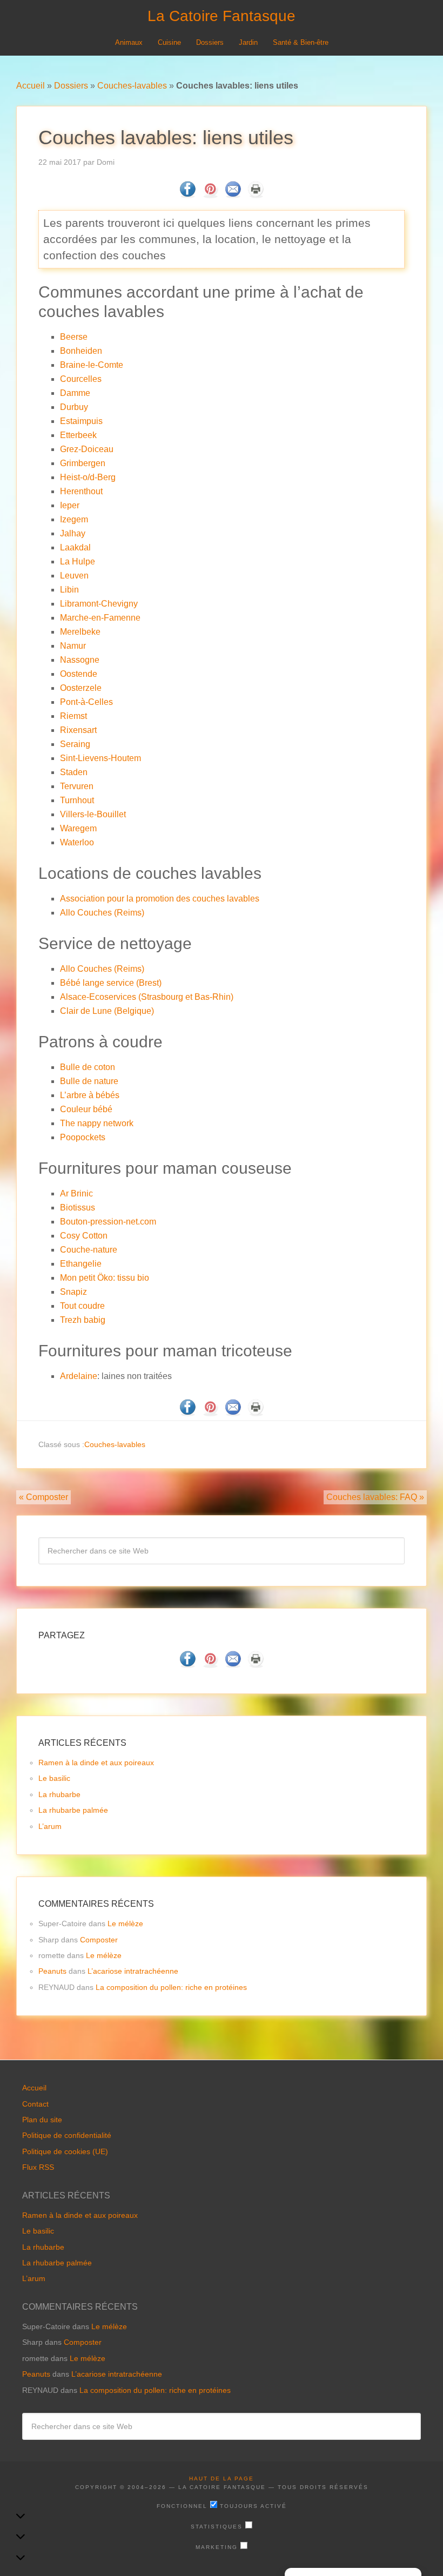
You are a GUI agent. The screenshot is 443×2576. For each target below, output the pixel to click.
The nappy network (97, 1123)
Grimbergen (83, 463)
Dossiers (71, 86)
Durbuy (74, 407)
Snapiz (73, 1292)
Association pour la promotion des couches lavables (160, 899)
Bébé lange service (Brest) (111, 983)
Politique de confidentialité (67, 2135)
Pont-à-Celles (86, 702)
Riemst (73, 716)
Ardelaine (79, 1376)
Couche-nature (89, 1250)
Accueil (31, 86)
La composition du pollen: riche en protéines (171, 1987)
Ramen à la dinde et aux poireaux (96, 1763)
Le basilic (54, 1778)
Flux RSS (38, 2167)
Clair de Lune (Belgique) (107, 1011)
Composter (99, 1940)
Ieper (70, 505)
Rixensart (78, 730)
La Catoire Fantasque (222, 16)
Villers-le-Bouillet (93, 814)
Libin (69, 590)
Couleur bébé (86, 1109)
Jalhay (73, 533)
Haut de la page (222, 2479)
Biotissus (78, 1208)
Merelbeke (80, 632)
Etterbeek (78, 435)
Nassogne (80, 660)
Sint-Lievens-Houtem (100, 758)
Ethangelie (81, 1264)
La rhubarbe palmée (73, 1810)
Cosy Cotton (84, 1236)
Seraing (75, 744)
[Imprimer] (256, 195)
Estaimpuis (81, 421)
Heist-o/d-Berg (88, 477)
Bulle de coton (88, 1067)
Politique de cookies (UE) (65, 2151)
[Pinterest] (210, 195)
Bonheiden (81, 351)
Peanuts (52, 1971)
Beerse (74, 337)
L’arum (50, 1826)
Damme (75, 393)
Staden (74, 772)
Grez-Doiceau (87, 449)
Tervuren (77, 786)
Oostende (79, 674)
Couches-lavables (132, 86)
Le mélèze (125, 1923)
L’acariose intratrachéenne (133, 1971)
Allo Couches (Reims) (102, 913)
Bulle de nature (89, 1081)
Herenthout (81, 491)
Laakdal (75, 547)
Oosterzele (81, 688)
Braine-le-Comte (92, 365)
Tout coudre (82, 1306)
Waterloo (77, 842)
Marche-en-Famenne (100, 618)
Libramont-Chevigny (99, 604)
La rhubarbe (59, 1794)
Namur (73, 646)
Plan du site (42, 2120)
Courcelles (81, 379)
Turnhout (77, 800)
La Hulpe (78, 561)
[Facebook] (187, 195)
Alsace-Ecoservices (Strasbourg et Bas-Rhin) (147, 997)
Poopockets (83, 1137)
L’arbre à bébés (90, 1095)
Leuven (74, 576)
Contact (35, 2104)
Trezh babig (83, 1320)
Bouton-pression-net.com (108, 1222)
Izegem (74, 519)
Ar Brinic (76, 1193)
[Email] (233, 195)
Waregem (78, 828)
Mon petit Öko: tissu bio (105, 1278)
